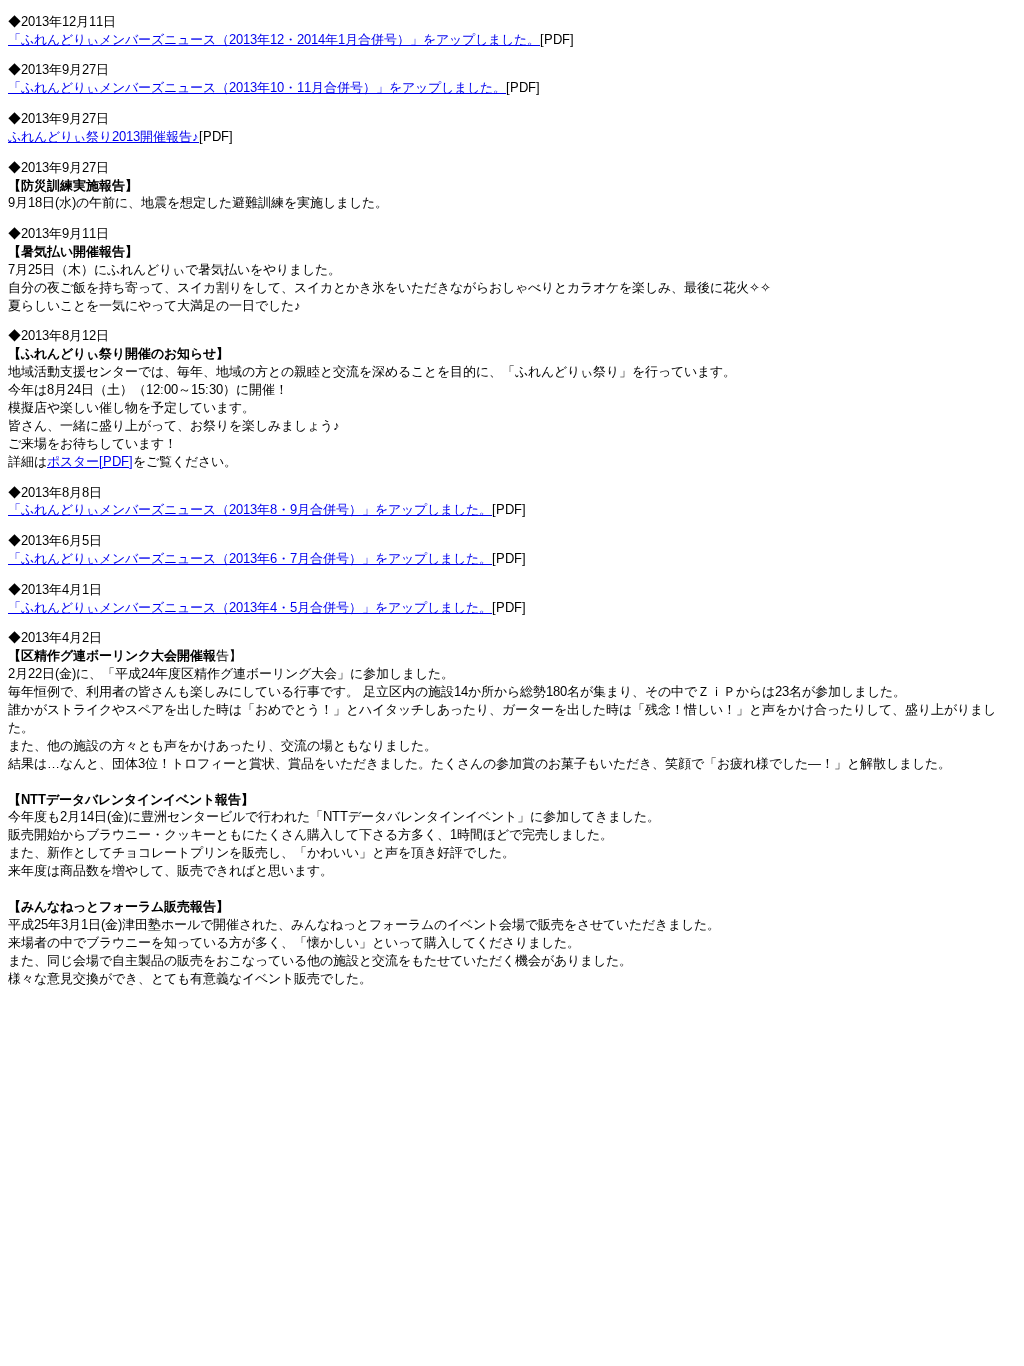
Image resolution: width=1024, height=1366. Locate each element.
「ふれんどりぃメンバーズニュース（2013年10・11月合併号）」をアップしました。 (257, 87)
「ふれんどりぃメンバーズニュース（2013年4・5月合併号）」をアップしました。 (250, 607)
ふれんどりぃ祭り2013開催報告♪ (103, 136)
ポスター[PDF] (90, 461)
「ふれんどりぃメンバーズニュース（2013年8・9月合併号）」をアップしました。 (250, 509)
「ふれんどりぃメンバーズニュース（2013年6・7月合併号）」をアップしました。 (250, 558)
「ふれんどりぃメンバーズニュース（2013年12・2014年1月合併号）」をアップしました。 (274, 39)
